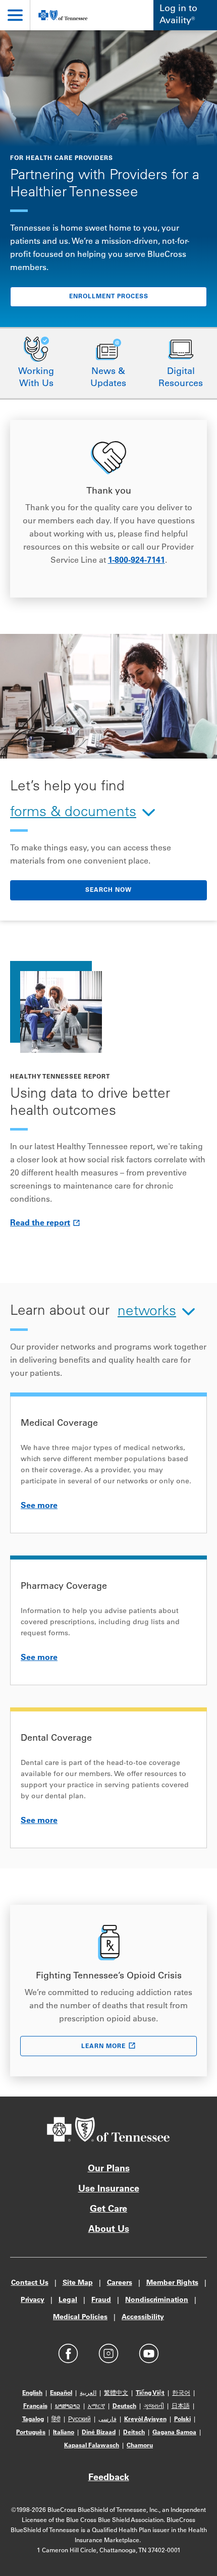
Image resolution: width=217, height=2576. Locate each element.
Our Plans (109, 2169)
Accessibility (143, 2318)
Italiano (64, 2433)
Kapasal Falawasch (92, 2446)
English (32, 2393)
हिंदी (56, 2420)
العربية (88, 2393)
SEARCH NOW (108, 890)
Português (31, 2433)
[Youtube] (149, 2353)
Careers (120, 2283)
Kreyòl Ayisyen (145, 2420)
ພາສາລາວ (68, 2406)
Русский (79, 2420)
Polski (182, 2420)
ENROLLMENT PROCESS (109, 297)
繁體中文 (116, 2393)
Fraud (101, 2300)
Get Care (108, 2210)
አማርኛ (96, 2406)
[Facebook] (68, 2353)
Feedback (109, 2478)
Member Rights (172, 2283)
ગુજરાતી (154, 2406)
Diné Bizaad (99, 2433)
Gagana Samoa (174, 2433)
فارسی (107, 2420)
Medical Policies (80, 2318)
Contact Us (30, 2283)
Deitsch (134, 2433)
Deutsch (124, 2406)
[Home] (63, 15)
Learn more (103, 2047)
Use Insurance (109, 2189)
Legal (68, 2300)
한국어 (181, 2393)
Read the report (40, 1223)
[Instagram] (108, 2353)
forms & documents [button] (73, 813)
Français (35, 2406)
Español (61, 2393)
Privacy (33, 2300)
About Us (109, 2230)
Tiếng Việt (150, 2393)
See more (39, 1506)
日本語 (181, 2406)
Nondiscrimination (157, 2300)
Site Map (78, 2283)
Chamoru (140, 2446)
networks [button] (147, 1312)
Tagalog (33, 2420)
